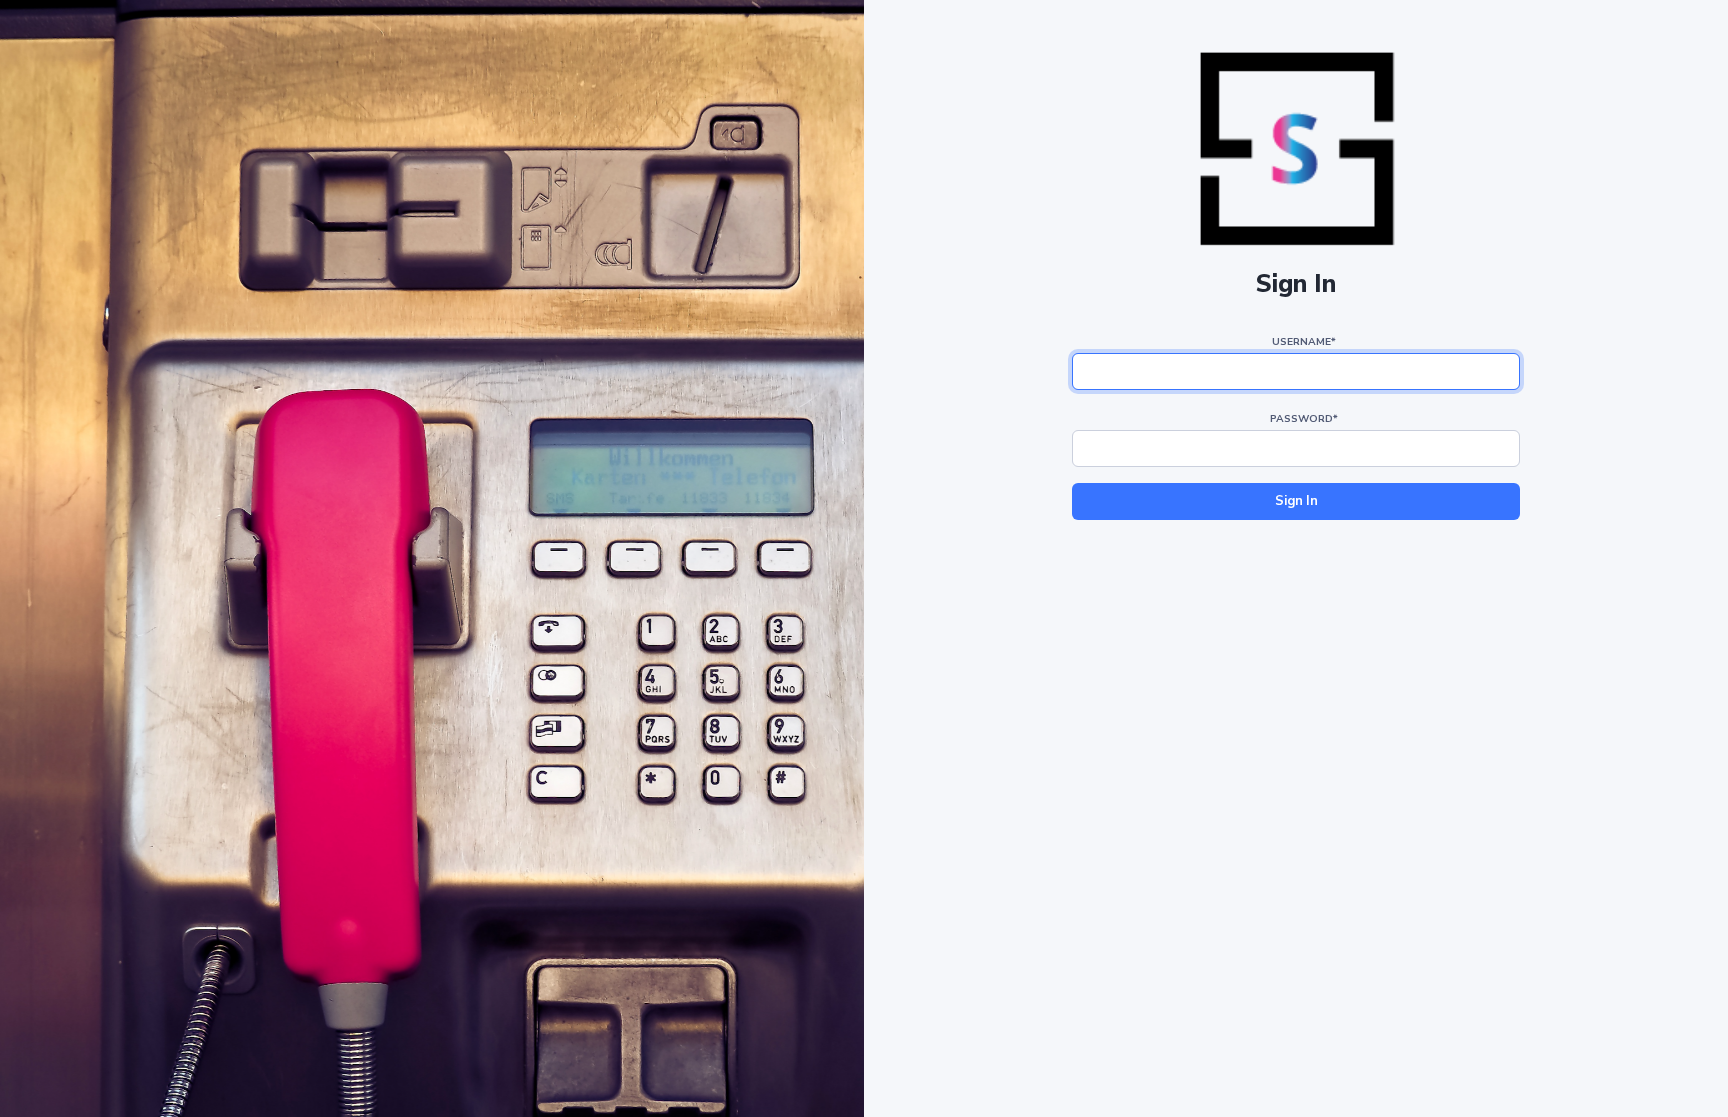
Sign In (1296, 501)
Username (1304, 342)
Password (1304, 419)
